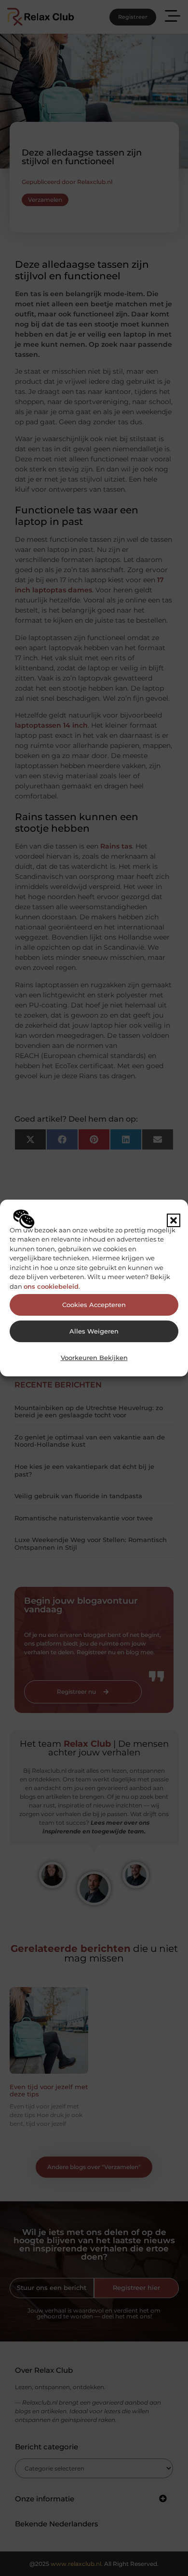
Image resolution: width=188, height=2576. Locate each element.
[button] (174, 1220)
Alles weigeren (94, 1331)
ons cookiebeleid (51, 1286)
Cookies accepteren (94, 1305)
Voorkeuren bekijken (94, 1358)
